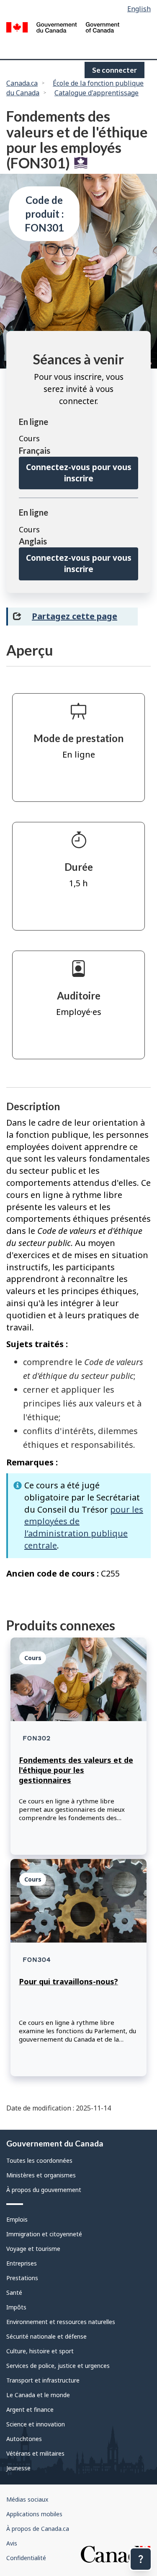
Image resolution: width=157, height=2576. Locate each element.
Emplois (17, 2219)
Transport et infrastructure (43, 2380)
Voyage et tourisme (33, 2249)
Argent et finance (30, 2409)
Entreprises (22, 2263)
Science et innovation (36, 2424)
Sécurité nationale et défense (46, 2336)
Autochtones (24, 2439)
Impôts (16, 2307)
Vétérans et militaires (35, 2453)
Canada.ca (22, 83)
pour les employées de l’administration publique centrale (84, 1527)
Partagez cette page (75, 616)
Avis (12, 2543)
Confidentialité (26, 2558)
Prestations (22, 2278)
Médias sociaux (27, 2499)
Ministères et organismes (41, 2175)
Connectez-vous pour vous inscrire (79, 473)
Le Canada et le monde (38, 2395)
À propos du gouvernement (44, 2190)
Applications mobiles (34, 2514)
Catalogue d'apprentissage (97, 93)
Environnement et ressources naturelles (61, 2322)
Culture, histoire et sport (40, 2351)
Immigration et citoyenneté (44, 2234)
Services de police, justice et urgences (58, 2366)
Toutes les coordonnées (39, 2160)
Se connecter (115, 70)
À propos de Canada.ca (38, 2529)
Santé (14, 2292)
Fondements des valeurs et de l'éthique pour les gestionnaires (76, 1770)
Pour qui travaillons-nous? (68, 1981)
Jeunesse (18, 2468)
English (139, 9)
